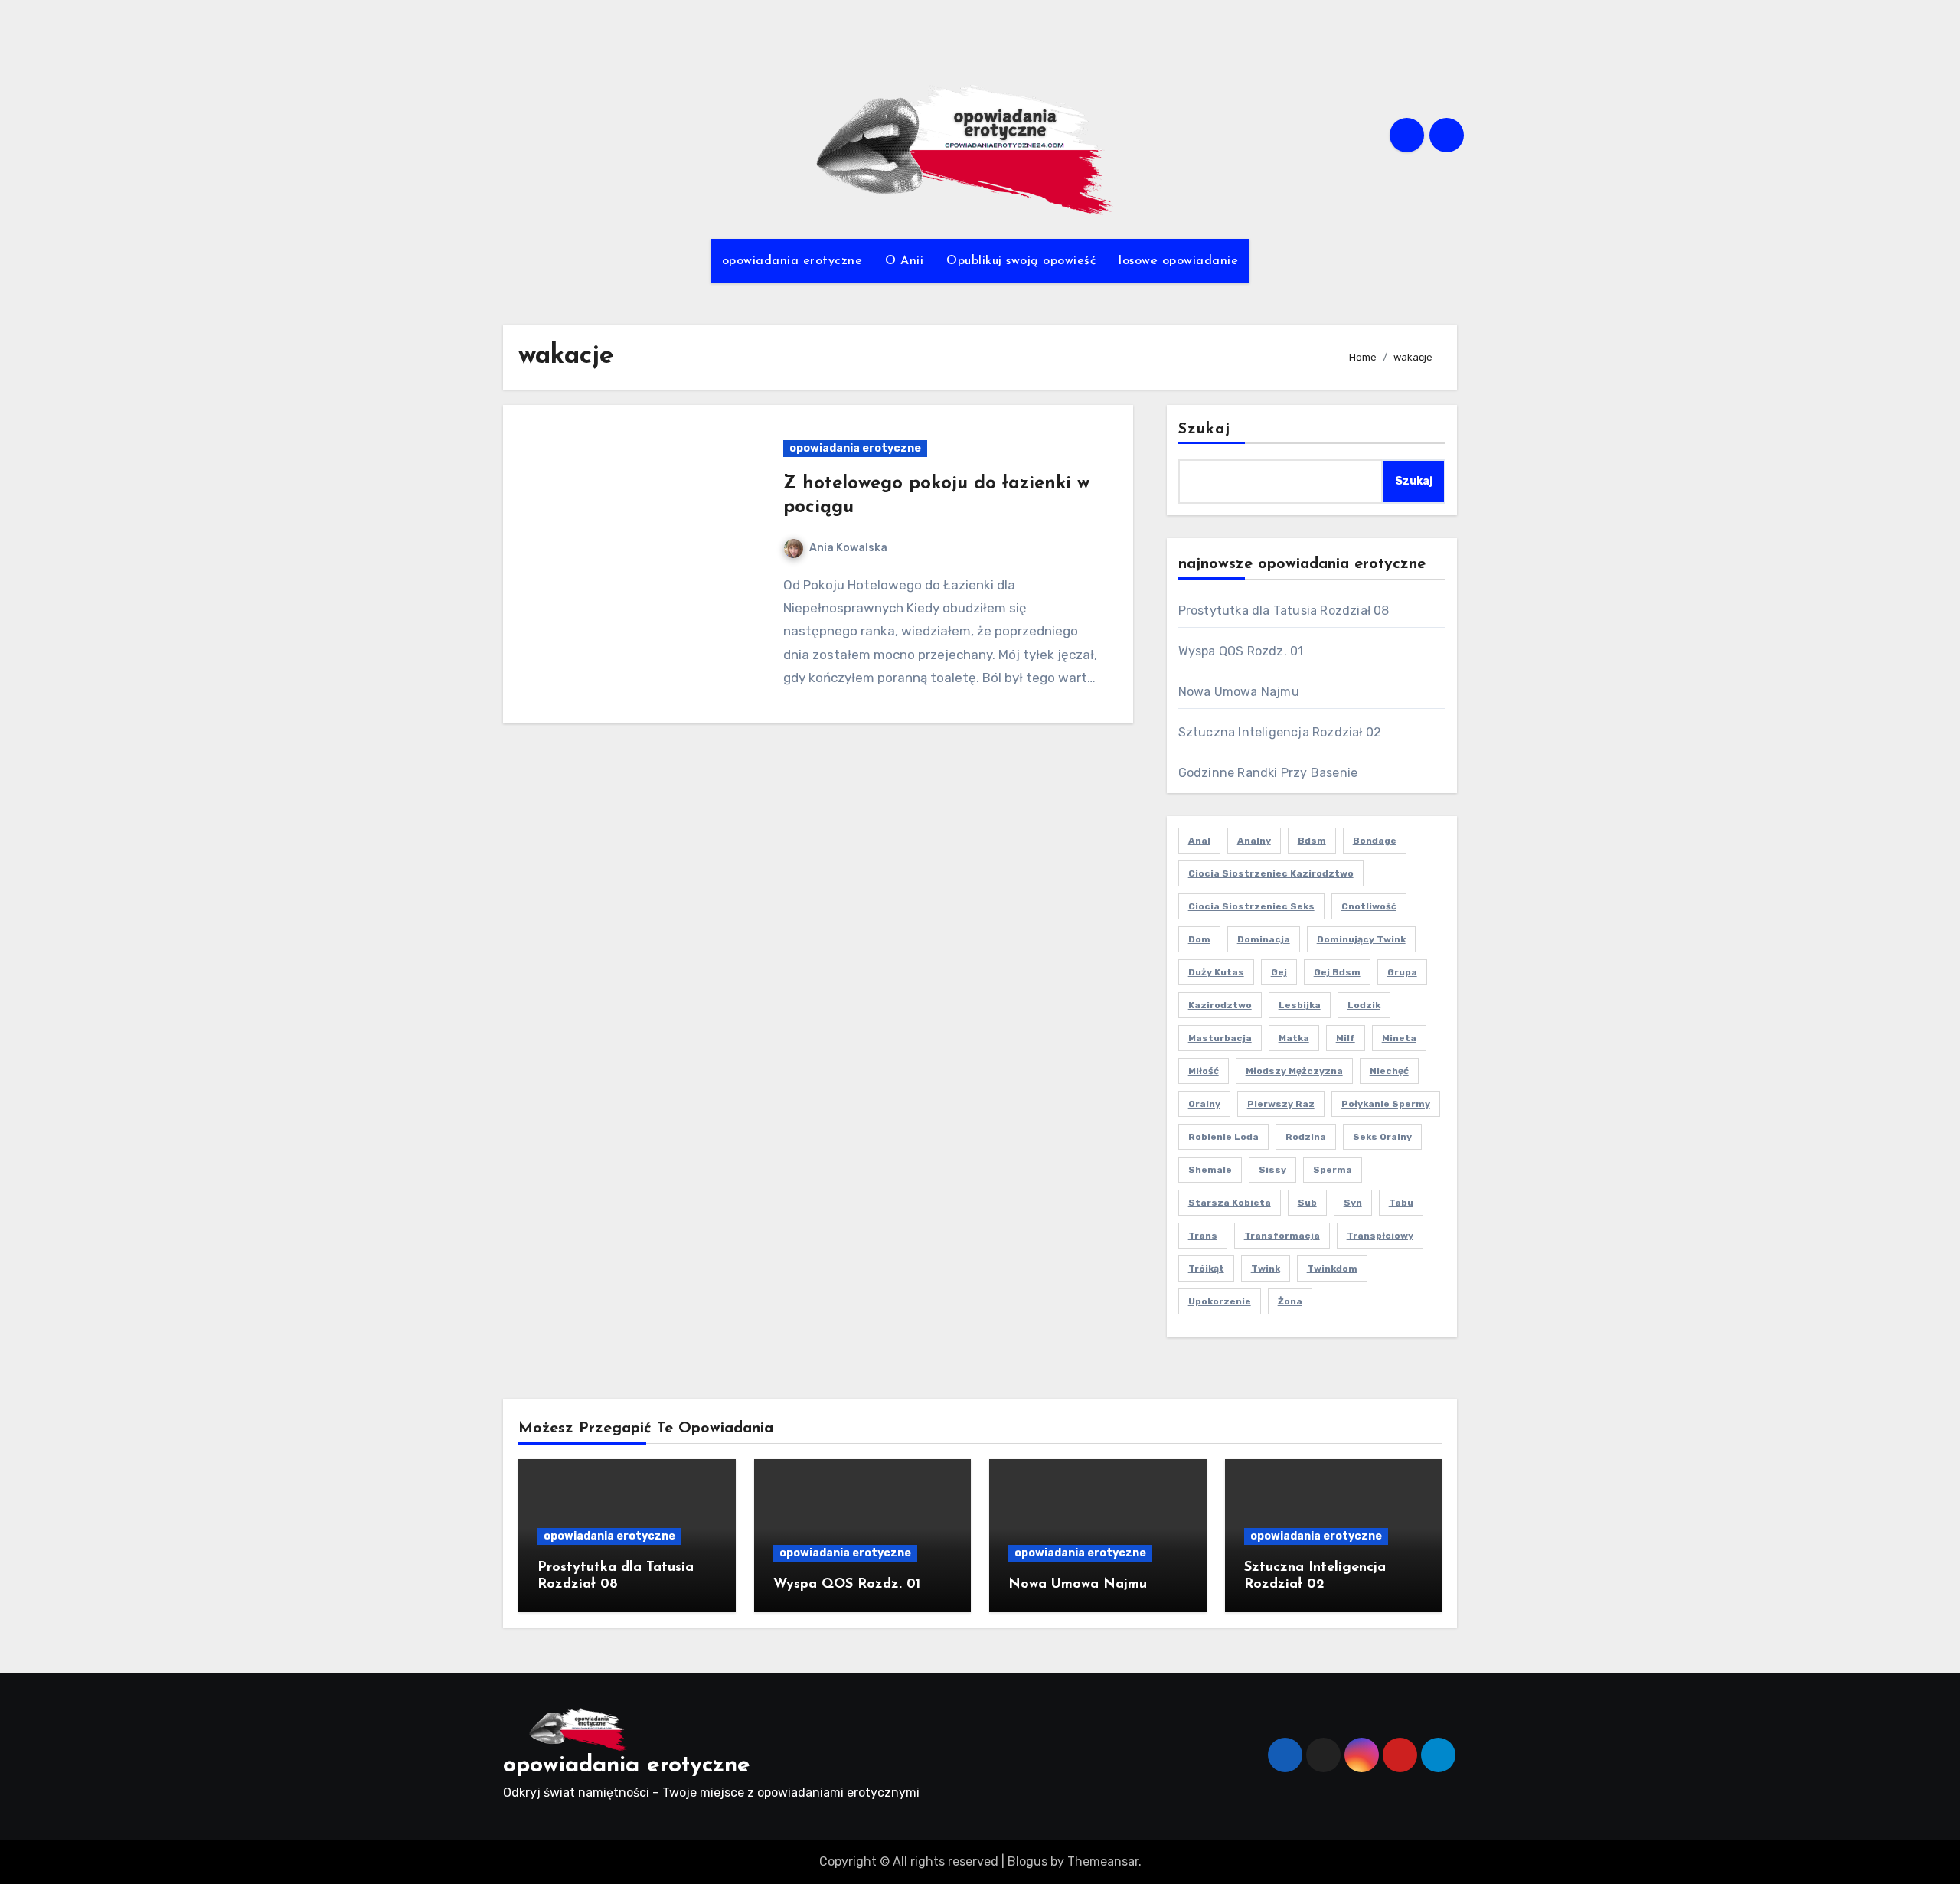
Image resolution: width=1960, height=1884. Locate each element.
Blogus (1027, 1861)
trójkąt (1206, 1269)
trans (1203, 1236)
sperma (1333, 1170)
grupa (1402, 972)
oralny (1204, 1104)
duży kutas (1216, 972)
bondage (1375, 841)
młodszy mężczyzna (1294, 1071)
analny (1254, 841)
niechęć (1389, 1071)
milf (1346, 1038)
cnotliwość (1369, 906)
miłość (1204, 1071)
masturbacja (1220, 1038)
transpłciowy (1380, 1236)
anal (1199, 841)
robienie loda (1223, 1137)
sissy (1272, 1170)
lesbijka (1300, 1005)
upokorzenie (1220, 1301)
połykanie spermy (1386, 1104)
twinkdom (1332, 1269)
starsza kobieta (1230, 1203)
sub (1307, 1203)
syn (1353, 1203)
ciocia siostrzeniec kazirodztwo (1271, 873)
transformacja (1282, 1236)
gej (1279, 972)
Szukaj (1205, 429)
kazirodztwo (1220, 1005)
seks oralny (1382, 1137)
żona (1290, 1301)
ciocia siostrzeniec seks (1251, 906)
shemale (1210, 1170)
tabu (1401, 1203)
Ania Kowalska (848, 548)
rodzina (1306, 1137)
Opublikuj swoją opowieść (1021, 261)
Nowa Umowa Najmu (1239, 692)
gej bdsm (1337, 972)
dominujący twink (1361, 939)
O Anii (904, 261)
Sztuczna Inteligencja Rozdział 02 (1280, 732)
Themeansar (1103, 1861)
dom (1199, 939)
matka (1294, 1038)
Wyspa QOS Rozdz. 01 (1241, 651)
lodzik (1364, 1005)
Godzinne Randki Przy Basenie (1268, 773)
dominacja (1264, 939)
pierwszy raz (1281, 1104)
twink (1266, 1269)
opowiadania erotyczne (792, 261)
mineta (1399, 1038)
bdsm (1312, 841)
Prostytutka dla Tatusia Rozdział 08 (1284, 611)
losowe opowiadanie (1178, 261)
